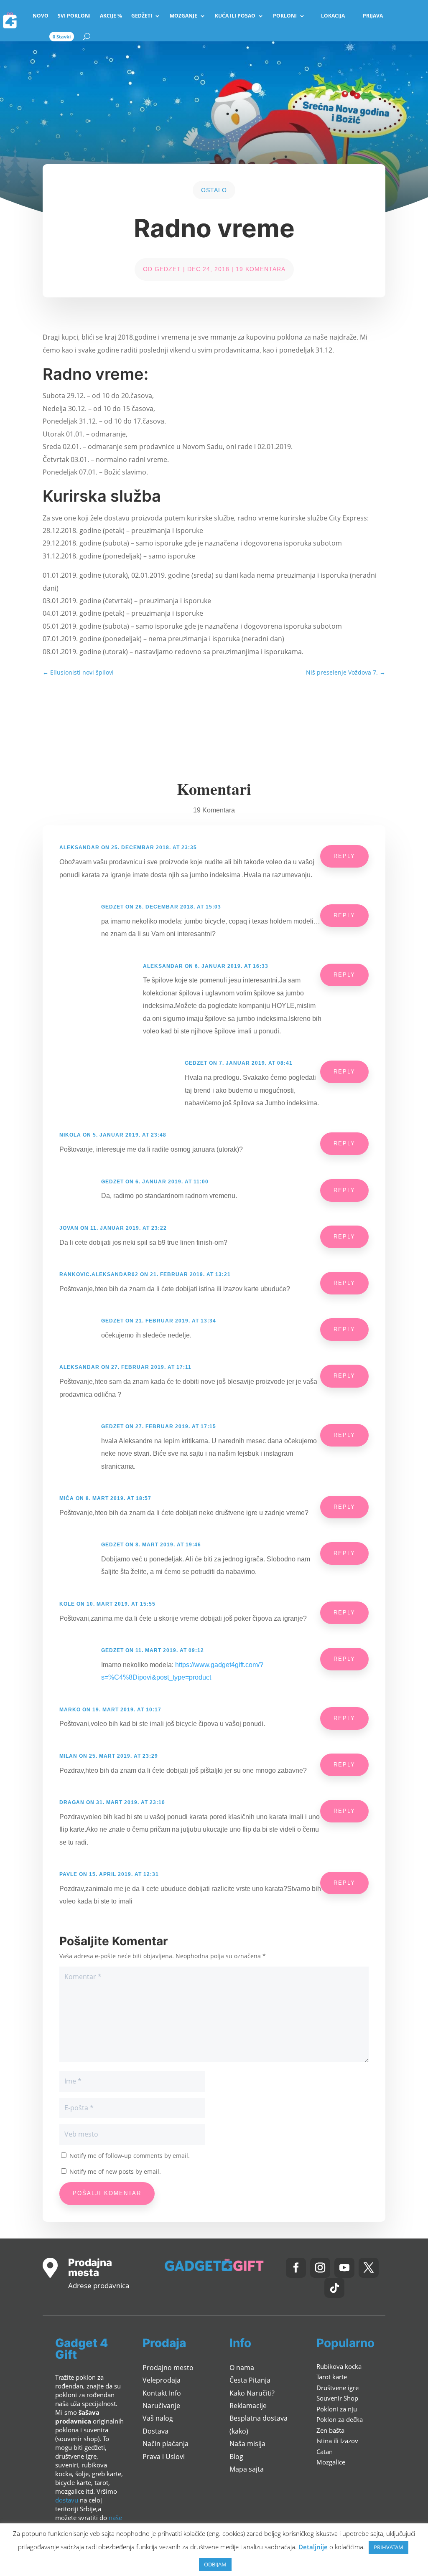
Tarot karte (332, 2377)
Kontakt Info (162, 2393)
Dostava (155, 2431)
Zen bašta (330, 2430)
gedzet (168, 269)
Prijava (373, 16)
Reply (344, 856)
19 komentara (261, 269)
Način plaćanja (166, 2444)
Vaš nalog (158, 2418)
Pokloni (285, 16)
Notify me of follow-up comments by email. (130, 2156)
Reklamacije (248, 2406)
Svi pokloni (74, 16)
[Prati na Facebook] (296, 2268)
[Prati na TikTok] (334, 2288)
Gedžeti (142, 16)
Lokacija (333, 16)
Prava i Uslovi (164, 2457)
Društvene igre (338, 2388)
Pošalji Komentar (107, 2193)
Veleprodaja (162, 2380)
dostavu (67, 2500)
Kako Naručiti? (252, 2393)
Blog (236, 2457)
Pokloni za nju (337, 2409)
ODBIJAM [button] (215, 2564)
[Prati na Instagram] (320, 2268)
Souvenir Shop (337, 2398)
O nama (242, 2368)
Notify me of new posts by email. (115, 2171)
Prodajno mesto (168, 2368)
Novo (41, 16)
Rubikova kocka (339, 2366)
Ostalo (214, 190)
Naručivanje (161, 2406)
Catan (325, 2452)
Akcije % (111, 16)
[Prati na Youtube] (344, 2268)
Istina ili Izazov (337, 2441)
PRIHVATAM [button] (389, 2547)
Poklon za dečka (340, 2419)
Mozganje (183, 16)
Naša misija (247, 2444)
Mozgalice (331, 2462)
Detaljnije (313, 2547)
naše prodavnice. (89, 2522)
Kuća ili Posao (235, 16)
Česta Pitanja (250, 2380)
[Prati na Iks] (369, 2268)
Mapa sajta (247, 2469)
